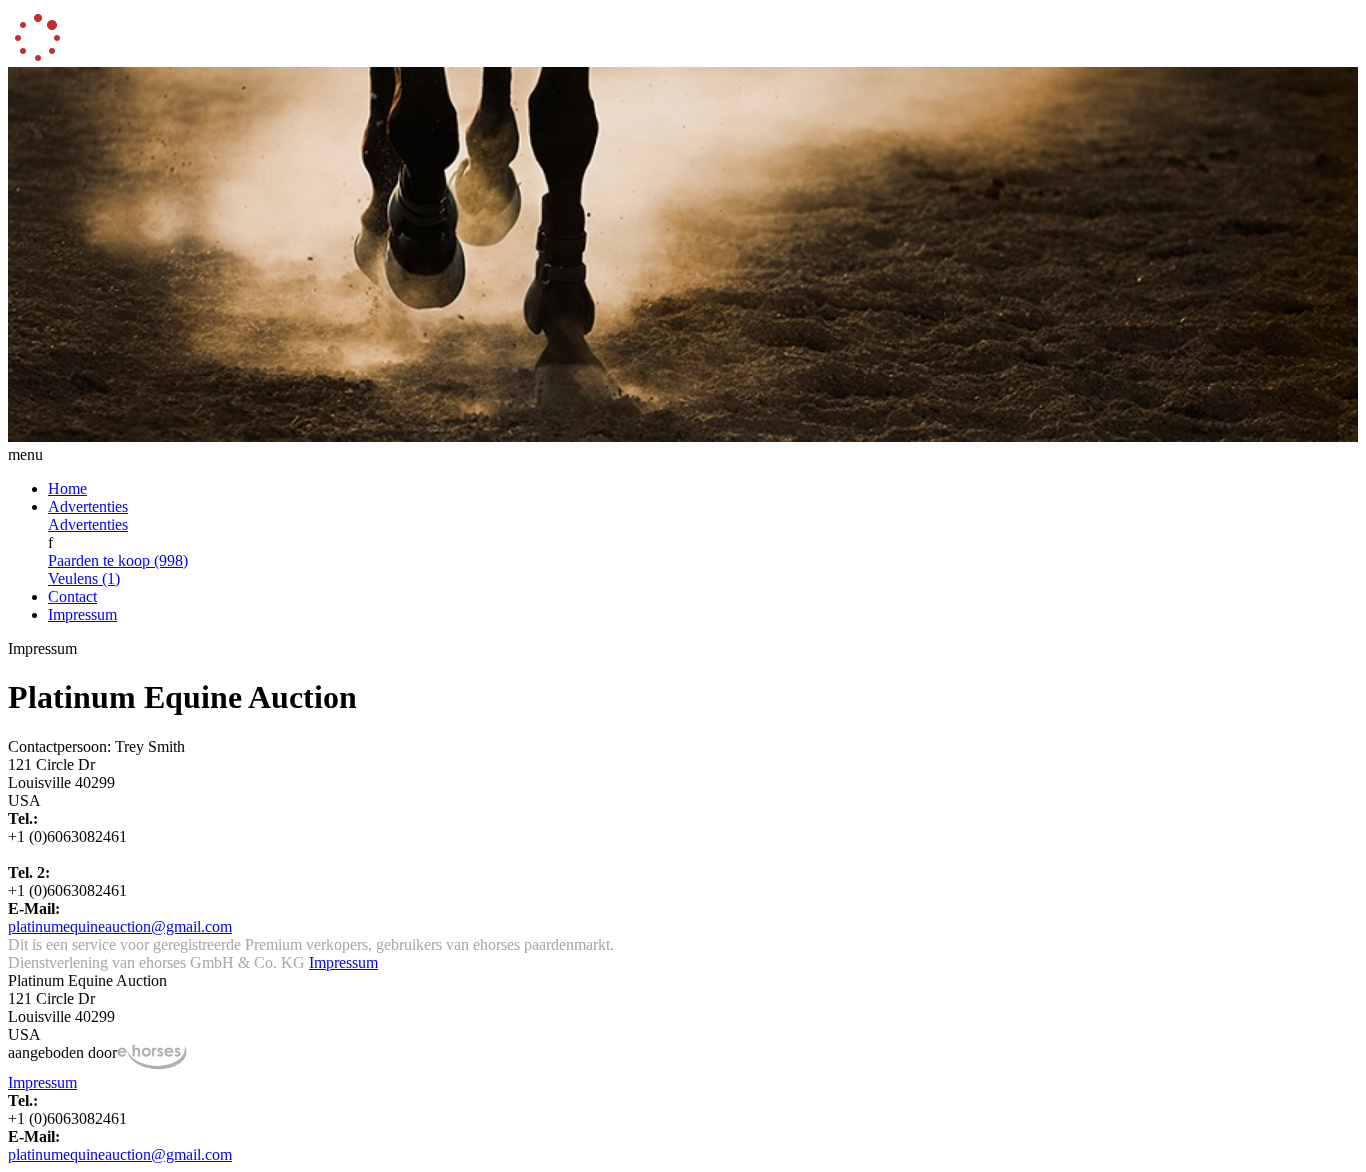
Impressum (82, 614)
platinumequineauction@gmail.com (120, 926)
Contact (72, 596)
